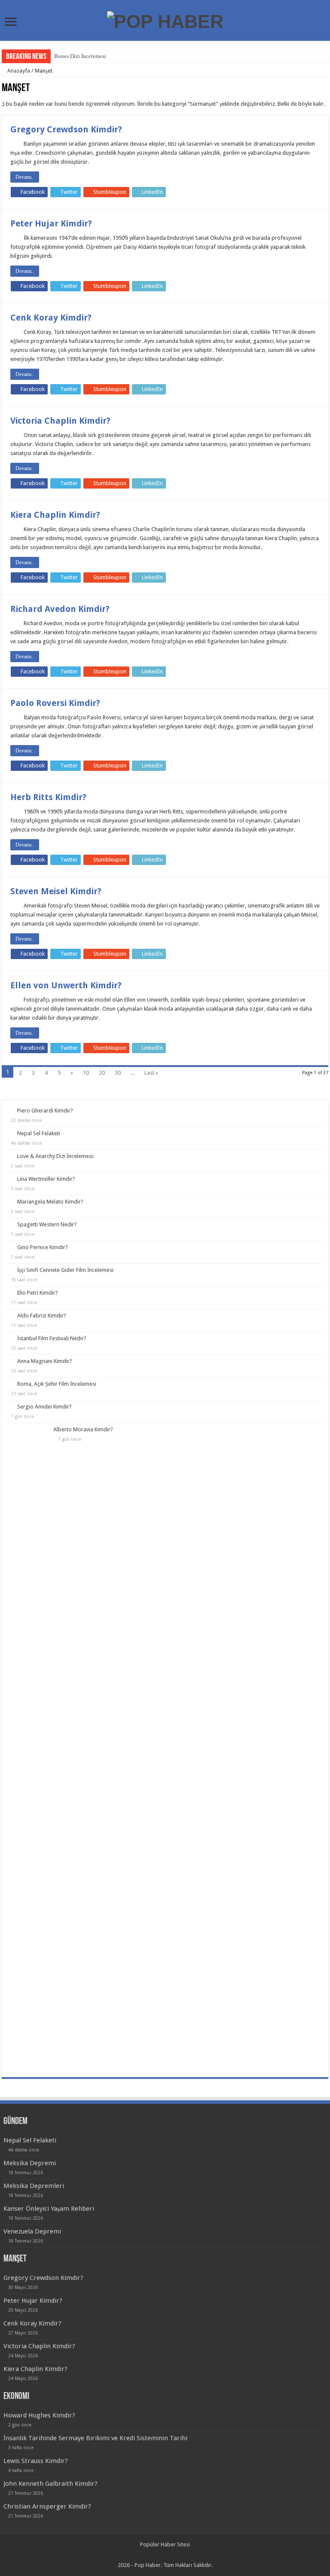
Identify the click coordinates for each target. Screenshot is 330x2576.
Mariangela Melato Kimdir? (50, 1202)
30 (118, 1073)
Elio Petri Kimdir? (38, 1293)
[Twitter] (169, 2555)
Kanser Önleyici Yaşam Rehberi (49, 2209)
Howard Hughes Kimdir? (39, 2415)
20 (102, 1073)
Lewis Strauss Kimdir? (36, 2461)
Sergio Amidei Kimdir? (44, 1407)
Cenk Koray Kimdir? (51, 318)
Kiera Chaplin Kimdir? (55, 515)
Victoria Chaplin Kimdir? (60, 421)
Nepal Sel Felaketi (39, 1133)
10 (86, 1073)
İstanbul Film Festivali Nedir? (52, 1338)
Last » (151, 1073)
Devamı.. (25, 177)
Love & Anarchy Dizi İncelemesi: (56, 1156)
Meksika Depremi (30, 2163)
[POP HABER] (165, 20)
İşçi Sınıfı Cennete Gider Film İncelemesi (65, 1270)
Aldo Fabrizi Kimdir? (42, 1316)
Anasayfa (18, 71)
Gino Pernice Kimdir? (43, 1247)
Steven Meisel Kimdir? (56, 891)
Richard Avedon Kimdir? (60, 609)
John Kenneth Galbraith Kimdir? (50, 2484)
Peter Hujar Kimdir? (51, 223)
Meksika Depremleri (34, 2186)
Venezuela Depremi (32, 2231)
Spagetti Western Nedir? (47, 1224)
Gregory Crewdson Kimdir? (66, 129)
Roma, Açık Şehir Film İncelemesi (57, 1384)
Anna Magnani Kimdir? (45, 1361)
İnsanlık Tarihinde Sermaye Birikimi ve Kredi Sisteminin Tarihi (95, 2438)
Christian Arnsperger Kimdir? (47, 2506)
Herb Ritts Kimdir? (48, 797)
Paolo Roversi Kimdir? (55, 703)
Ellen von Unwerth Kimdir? (66, 985)
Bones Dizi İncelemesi (80, 56)
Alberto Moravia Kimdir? (83, 1429)
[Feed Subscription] (326, 89)
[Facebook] (161, 2555)
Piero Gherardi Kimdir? (45, 1111)
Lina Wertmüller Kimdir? (46, 1179)
